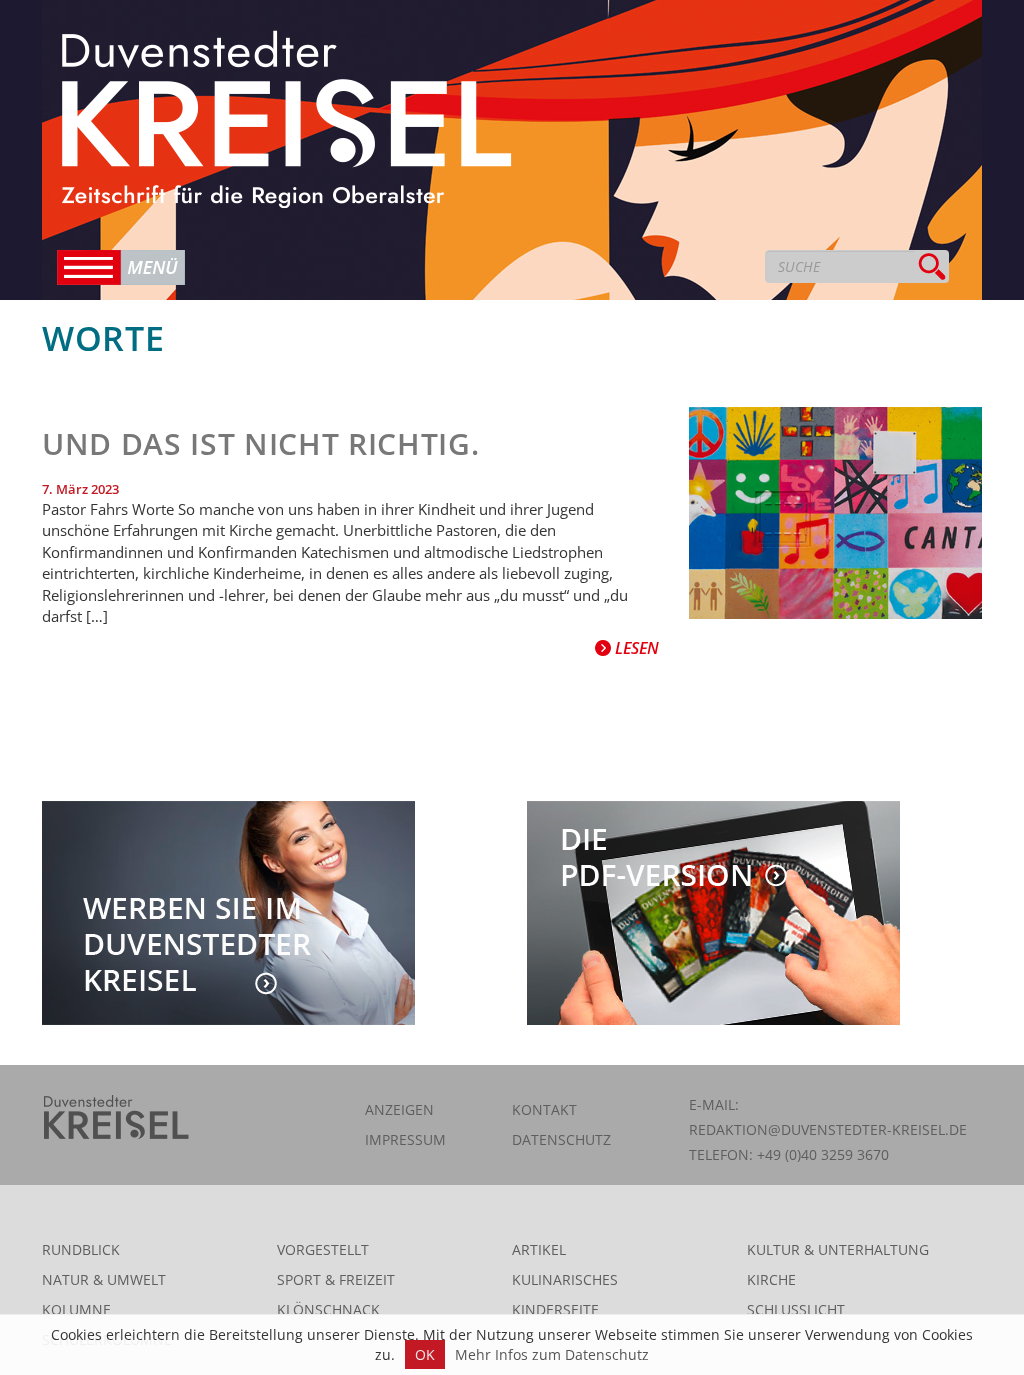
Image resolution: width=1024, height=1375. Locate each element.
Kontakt (544, 1109)
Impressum (405, 1139)
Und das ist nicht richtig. (260, 443)
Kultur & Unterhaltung (838, 1249)
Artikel (539, 1249)
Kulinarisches (565, 1279)
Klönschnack (328, 1309)
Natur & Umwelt (104, 1279)
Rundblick (81, 1249)
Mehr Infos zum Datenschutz (552, 1354)
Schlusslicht (796, 1309)
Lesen (635, 648)
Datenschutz (561, 1139)
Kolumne (76, 1309)
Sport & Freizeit (336, 1279)
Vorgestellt (323, 1249)
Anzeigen (399, 1109)
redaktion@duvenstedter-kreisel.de (828, 1129)
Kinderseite (555, 1309)
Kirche (771, 1279)
